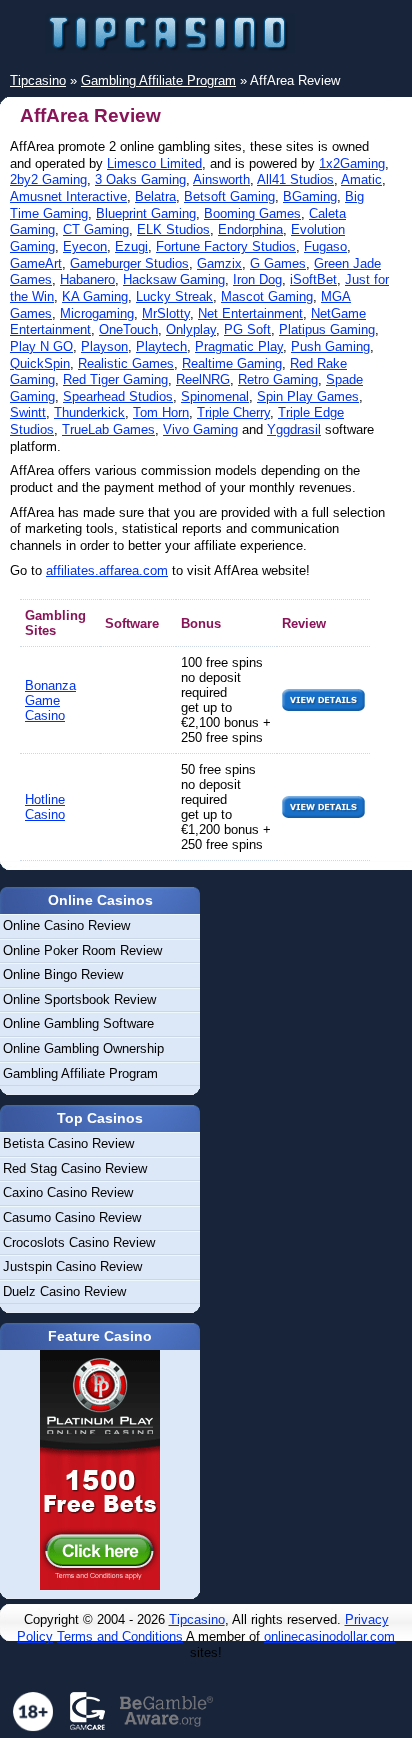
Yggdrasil (294, 429)
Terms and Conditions (120, 1636)
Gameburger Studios (129, 263)
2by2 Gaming (48, 179)
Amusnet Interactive (68, 196)
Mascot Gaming (267, 296)
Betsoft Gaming (229, 196)
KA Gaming (95, 296)
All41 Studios (295, 179)
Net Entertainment (250, 313)
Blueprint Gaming (146, 213)
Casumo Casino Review (72, 1217)
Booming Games (252, 213)
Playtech (161, 346)
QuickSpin (40, 363)
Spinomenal (215, 396)
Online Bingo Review (63, 974)
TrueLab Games (108, 429)
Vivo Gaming (200, 429)
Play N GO (41, 346)
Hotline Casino (45, 807)
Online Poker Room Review (82, 950)
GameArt (36, 263)
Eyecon (85, 246)
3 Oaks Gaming (140, 179)
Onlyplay (191, 329)
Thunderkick (89, 412)
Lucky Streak (174, 296)
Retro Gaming (278, 379)
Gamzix (219, 263)
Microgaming (97, 313)
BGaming (310, 196)
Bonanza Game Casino (50, 700)
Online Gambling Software (78, 1023)
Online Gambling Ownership (83, 1048)
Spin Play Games (308, 396)
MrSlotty (166, 313)
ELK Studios (173, 229)
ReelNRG (203, 379)
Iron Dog (257, 279)
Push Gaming (330, 346)
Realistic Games (126, 363)
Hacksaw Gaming (174, 279)
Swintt (28, 412)
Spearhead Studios (118, 396)
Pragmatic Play (239, 346)
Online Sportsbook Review (79, 999)
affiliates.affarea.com (107, 570)
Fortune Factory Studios (226, 246)
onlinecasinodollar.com (329, 1636)
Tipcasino (197, 1619)
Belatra (155, 196)
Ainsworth (221, 179)
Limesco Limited (154, 163)
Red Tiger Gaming (115, 379)
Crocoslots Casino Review (79, 1242)
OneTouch (128, 329)
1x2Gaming (352, 163)
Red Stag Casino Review (75, 1168)
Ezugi (131, 246)
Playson (104, 346)
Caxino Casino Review (68, 1192)
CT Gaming (96, 229)
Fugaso (325, 246)
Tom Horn (161, 412)
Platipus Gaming (327, 329)
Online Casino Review (66, 925)
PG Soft (247, 329)
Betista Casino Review (68, 1143)
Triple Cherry (233, 412)
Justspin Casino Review (72, 1266)
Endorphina (250, 229)
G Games (278, 263)
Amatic (361, 179)
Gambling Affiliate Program (80, 1073)
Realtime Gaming (232, 363)
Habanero (87, 279)
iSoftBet (313, 279)
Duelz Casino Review (64, 1291)
